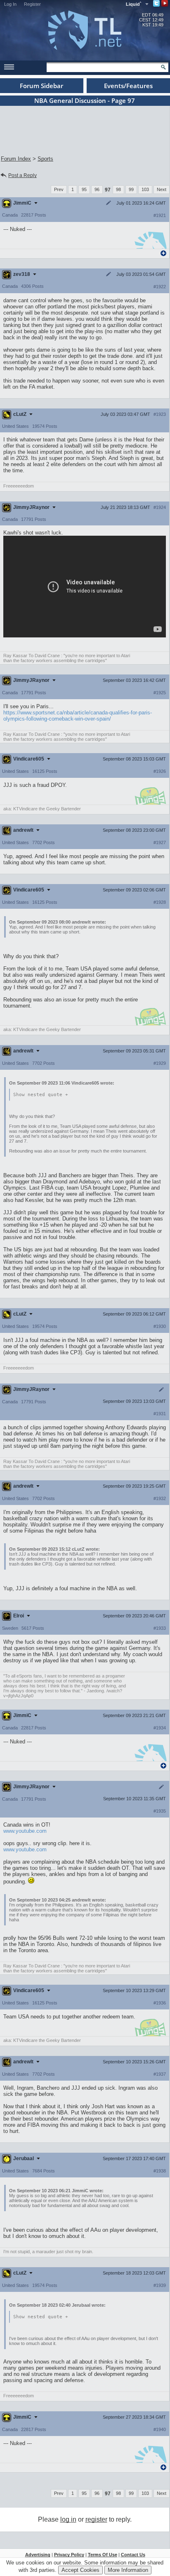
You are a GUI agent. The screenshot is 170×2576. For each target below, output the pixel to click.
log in (68, 2519)
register (96, 2519)
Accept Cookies (80, 2570)
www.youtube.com (25, 1831)
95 (84, 189)
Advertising (38, 2555)
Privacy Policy (69, 2555)
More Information (128, 2570)
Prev (59, 189)
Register (32, 4)
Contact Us (133, 2555)
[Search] (163, 67)
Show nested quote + (41, 1095)
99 (131, 189)
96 (97, 189)
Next (162, 189)
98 (118, 189)
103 (145, 189)
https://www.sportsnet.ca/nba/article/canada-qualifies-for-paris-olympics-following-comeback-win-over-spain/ (78, 716)
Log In (10, 4)
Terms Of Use (103, 2555)
